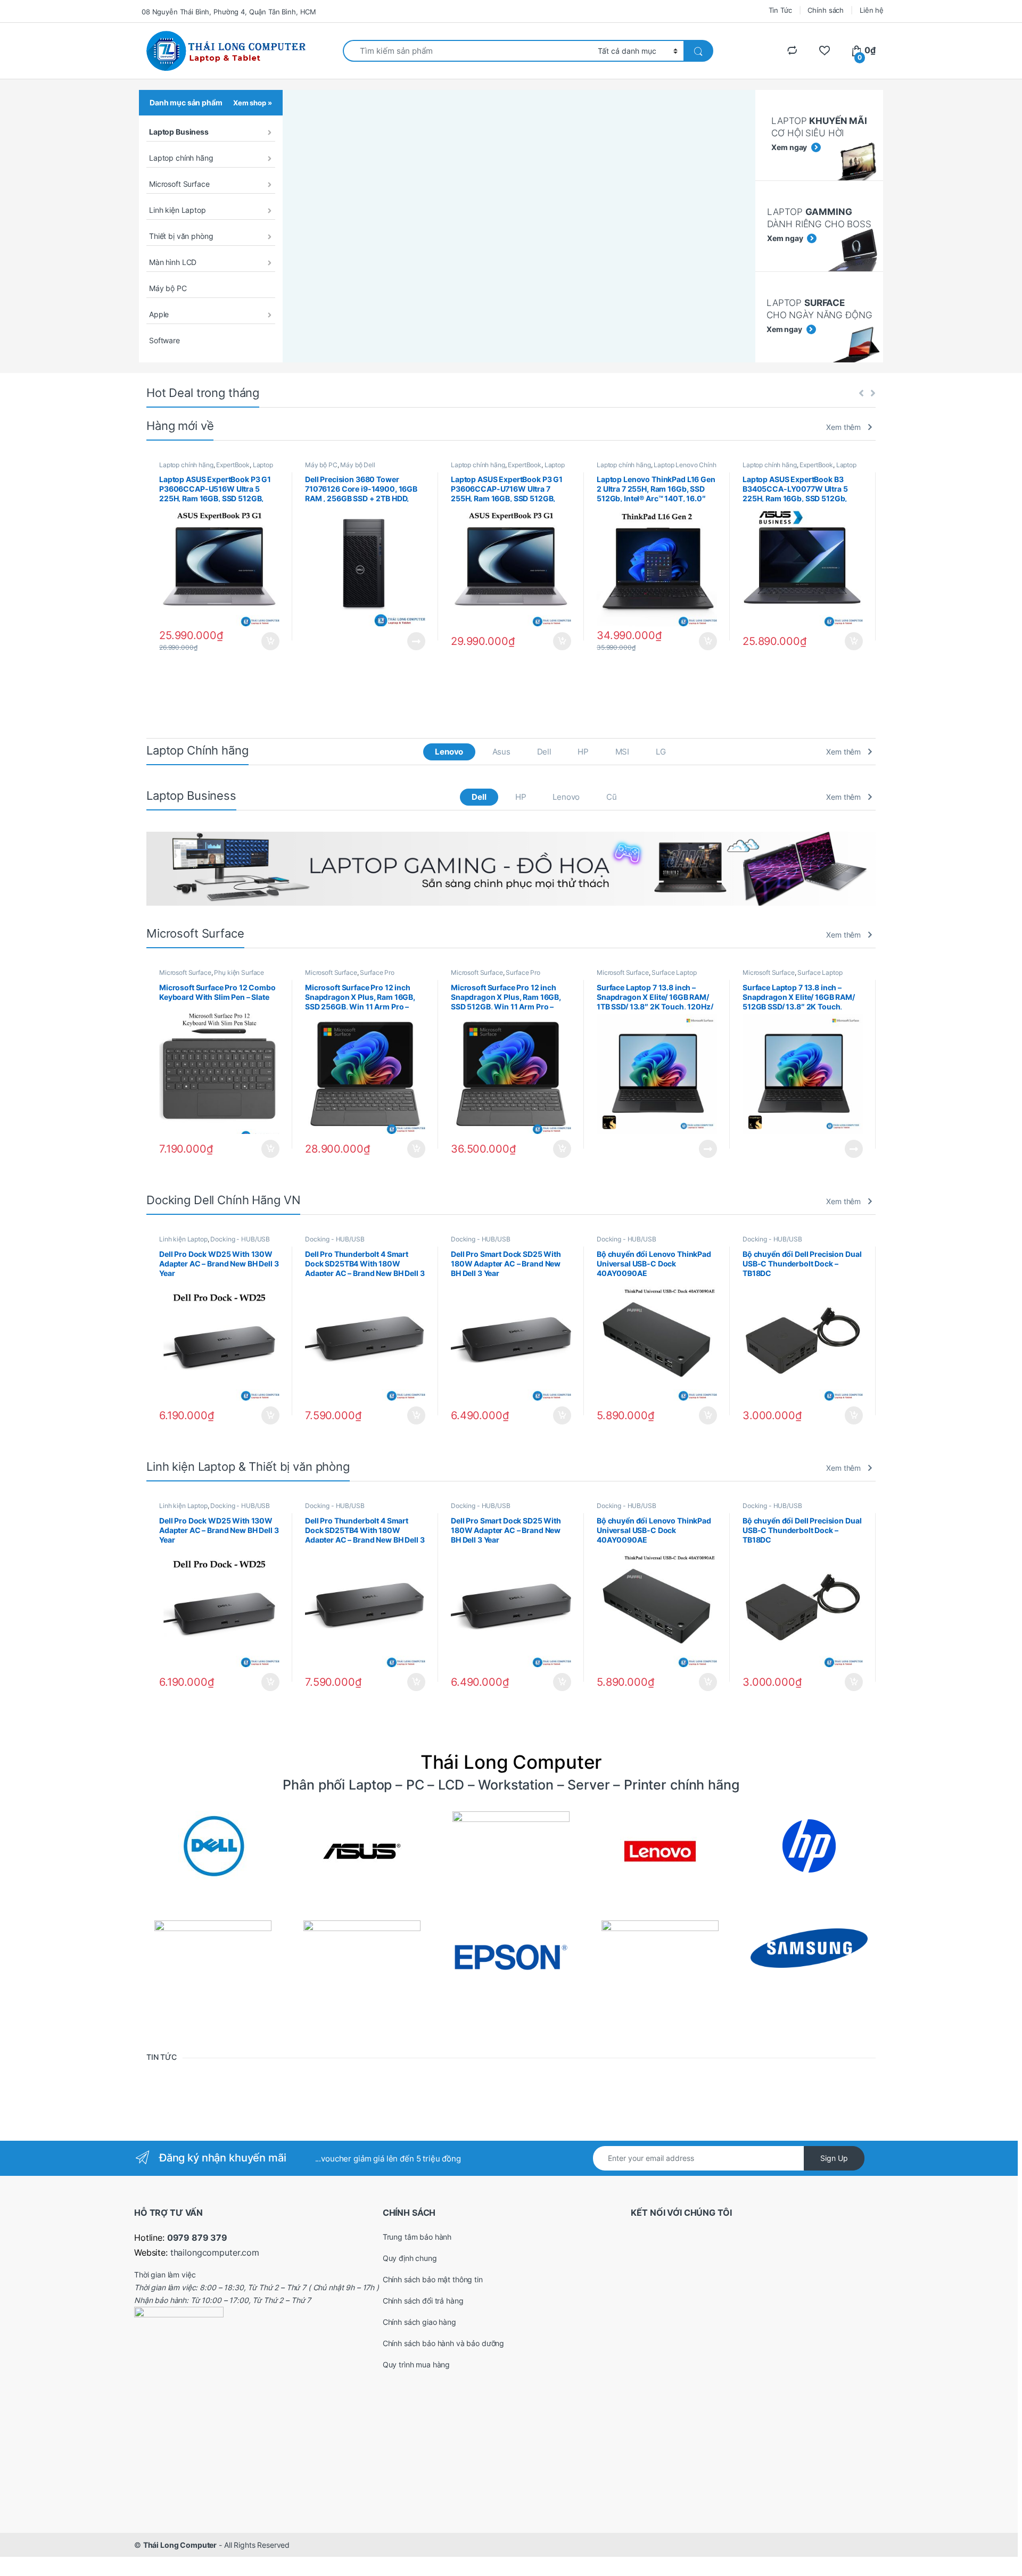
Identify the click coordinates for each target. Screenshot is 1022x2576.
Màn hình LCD (173, 262)
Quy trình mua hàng (416, 2364)
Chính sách (826, 10)
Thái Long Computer (180, 2545)
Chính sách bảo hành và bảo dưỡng (444, 2343)
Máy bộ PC (168, 288)
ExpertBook (233, 465)
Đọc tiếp (416, 641)
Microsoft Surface (179, 184)
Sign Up (834, 2158)
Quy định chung (410, 2258)
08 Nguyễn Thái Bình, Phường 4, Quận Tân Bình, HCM (229, 12)
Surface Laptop (674, 972)
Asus (501, 752)
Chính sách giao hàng (419, 2322)
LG (661, 752)
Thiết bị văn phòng (181, 236)
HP (583, 752)
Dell (544, 752)
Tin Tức (780, 10)
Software (164, 340)
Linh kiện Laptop (178, 210)
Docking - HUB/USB (240, 1239)
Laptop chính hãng (181, 158)
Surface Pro (377, 972)
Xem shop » (253, 103)
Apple (159, 314)
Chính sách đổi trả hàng (423, 2301)
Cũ (612, 797)
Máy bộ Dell (357, 465)
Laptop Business (179, 132)
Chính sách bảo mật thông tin (433, 2279)
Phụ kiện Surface (239, 972)
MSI (623, 752)
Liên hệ (872, 10)
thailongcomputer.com (215, 2252)
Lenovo (449, 752)
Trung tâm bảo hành (417, 2237)
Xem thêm (843, 427)
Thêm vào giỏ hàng (270, 641)
